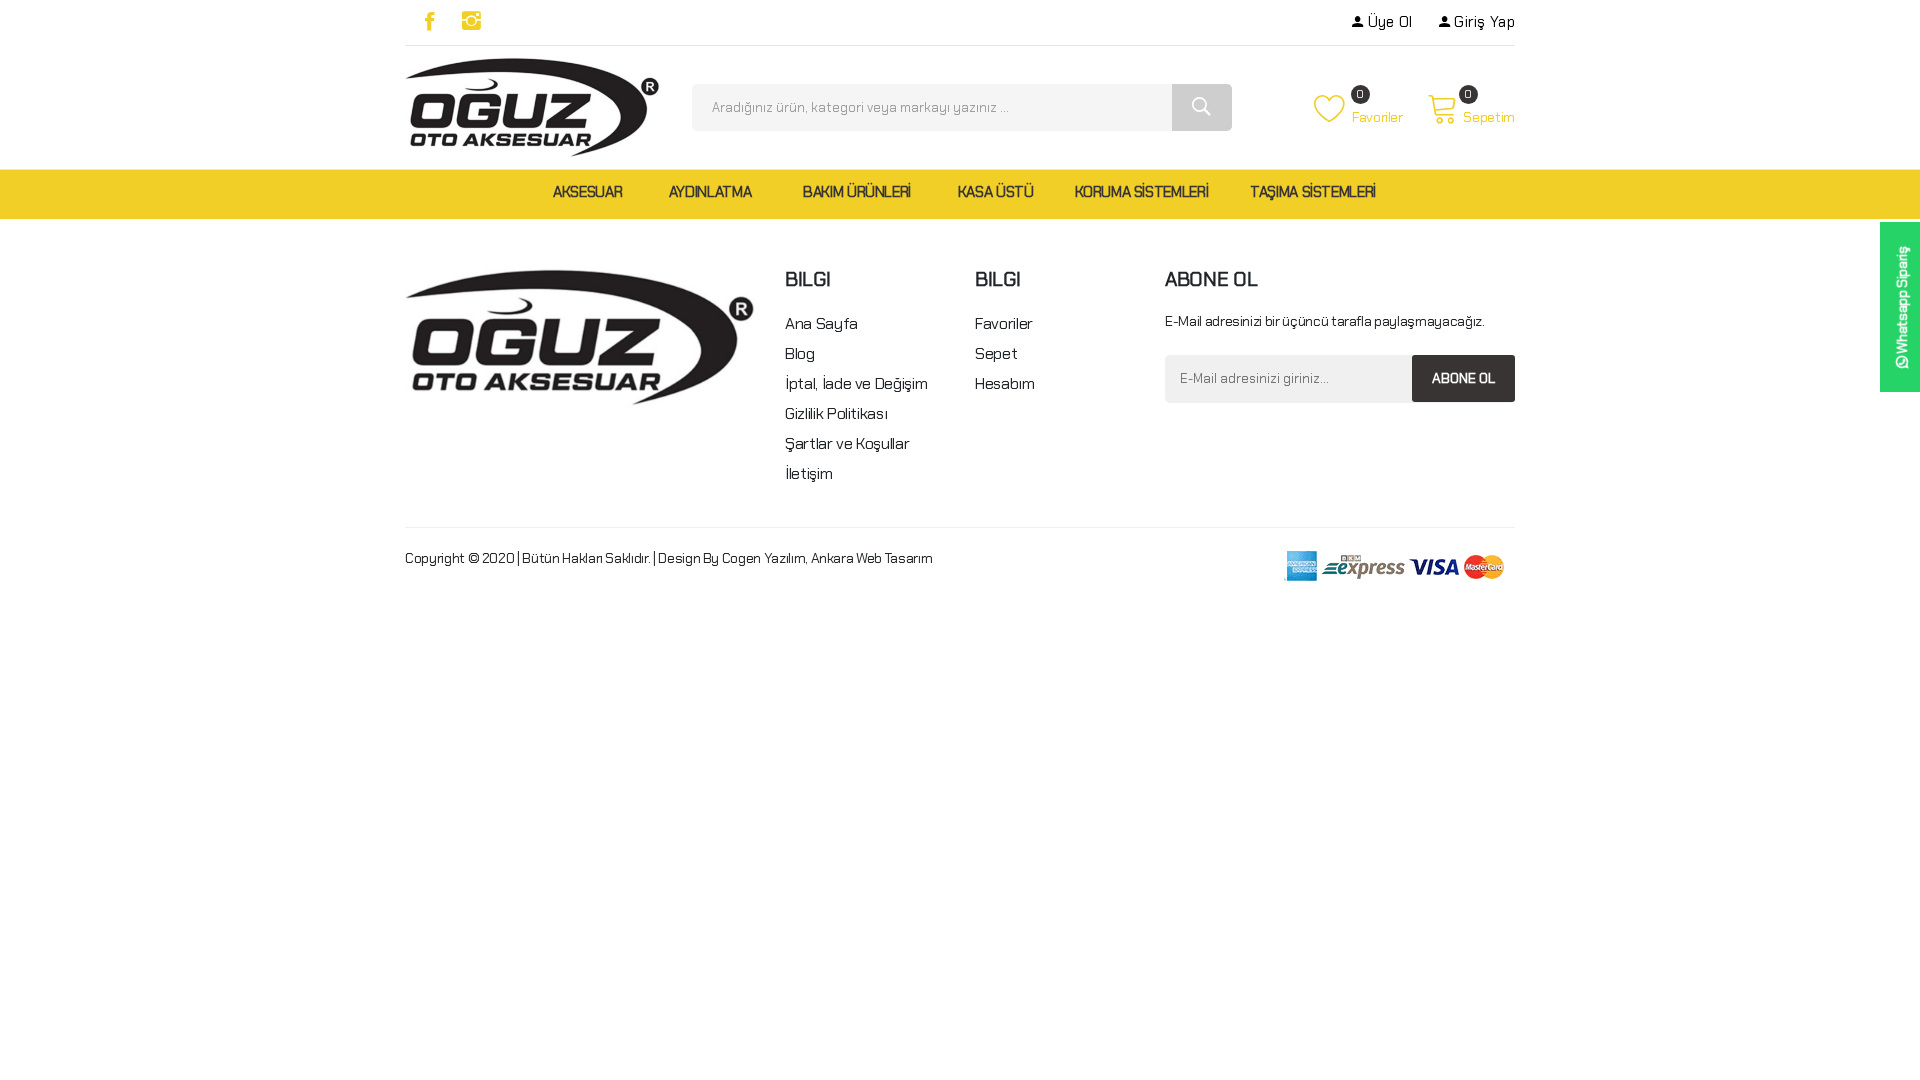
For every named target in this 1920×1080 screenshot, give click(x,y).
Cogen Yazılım (763, 558)
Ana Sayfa (821, 323)
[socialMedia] (429, 21)
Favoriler (1376, 117)
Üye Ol (1390, 22)
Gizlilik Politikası (836, 413)
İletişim (808, 473)
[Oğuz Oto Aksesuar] (532, 106)
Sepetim (1489, 117)
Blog (800, 353)
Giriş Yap (1484, 22)
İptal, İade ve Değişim (856, 383)
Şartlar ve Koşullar (847, 443)
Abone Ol (1463, 378)
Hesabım (1005, 383)
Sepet (996, 353)
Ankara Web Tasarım (872, 558)
